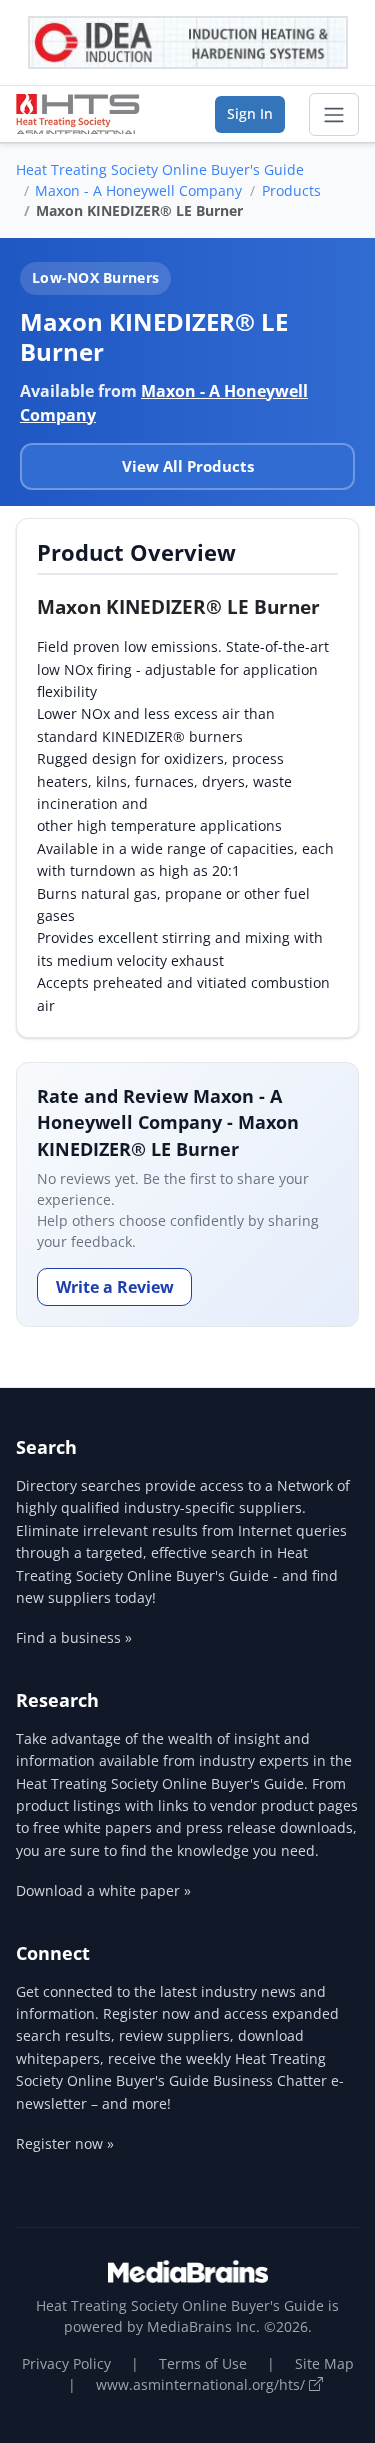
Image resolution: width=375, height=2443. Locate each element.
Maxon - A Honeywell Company (138, 190)
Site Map (324, 2363)
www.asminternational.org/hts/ (202, 2384)
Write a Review (115, 1287)
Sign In (250, 113)
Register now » (65, 2143)
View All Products (188, 466)
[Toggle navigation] (334, 115)
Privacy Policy (66, 2363)
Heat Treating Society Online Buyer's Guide (160, 169)
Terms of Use (203, 2363)
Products (291, 190)
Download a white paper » (103, 1890)
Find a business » (74, 1637)
